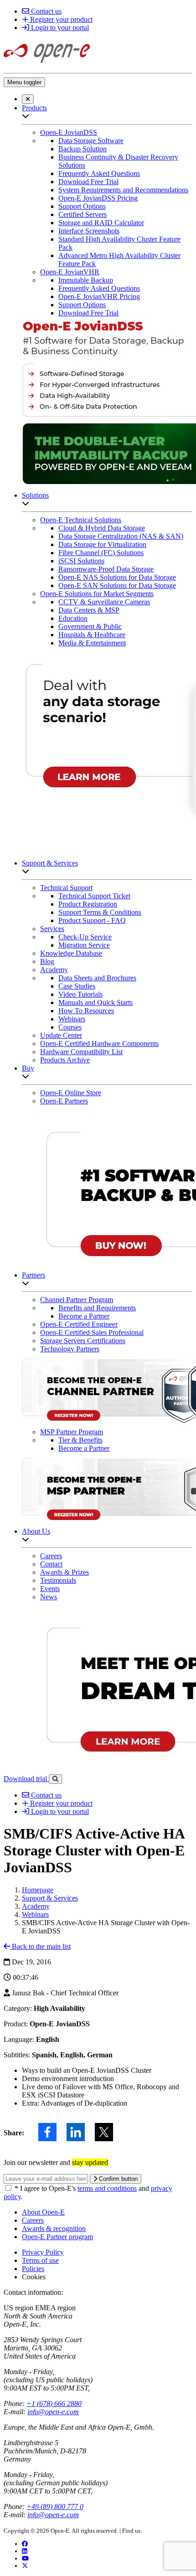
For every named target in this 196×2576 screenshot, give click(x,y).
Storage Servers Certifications (83, 1341)
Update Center (61, 1035)
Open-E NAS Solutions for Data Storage (117, 577)
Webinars (72, 1019)
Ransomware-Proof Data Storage (106, 569)
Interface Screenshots (89, 231)
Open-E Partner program (57, 2237)
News (49, 1597)
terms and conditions (107, 2188)
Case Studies (77, 986)
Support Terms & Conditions (100, 912)
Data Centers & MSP (89, 610)
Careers (51, 1556)
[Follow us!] (25, 2566)
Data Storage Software (91, 141)
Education (73, 618)
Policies (33, 2269)
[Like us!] (25, 2544)
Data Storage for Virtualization (102, 544)
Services (52, 929)
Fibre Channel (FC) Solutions (101, 553)
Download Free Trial (88, 182)
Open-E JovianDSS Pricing (98, 198)
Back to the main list (40, 1946)
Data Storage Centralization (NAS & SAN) (121, 536)
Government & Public (90, 626)
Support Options (82, 206)
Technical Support (66, 888)
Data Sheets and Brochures (97, 978)
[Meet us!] (25, 2551)
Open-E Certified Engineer (79, 1324)
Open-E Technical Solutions (81, 520)
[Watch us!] (25, 2558)
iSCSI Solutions (81, 561)
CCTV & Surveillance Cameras (104, 602)
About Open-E (43, 2212)
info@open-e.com (53, 2412)
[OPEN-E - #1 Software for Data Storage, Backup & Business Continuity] (47, 65)
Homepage (38, 1890)
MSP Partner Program (72, 1432)
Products (34, 108)
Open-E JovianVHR (70, 272)
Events (50, 1589)
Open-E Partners (64, 1101)
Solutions (35, 495)
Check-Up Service (85, 937)
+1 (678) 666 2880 (54, 2403)
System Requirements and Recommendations (123, 190)
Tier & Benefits (80, 1440)
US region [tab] (18, 2308)
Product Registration (88, 904)
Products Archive (65, 1060)
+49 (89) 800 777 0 (55, 2506)
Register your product (60, 19)
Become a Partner (84, 1316)
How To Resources (86, 1011)
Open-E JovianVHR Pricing (99, 296)
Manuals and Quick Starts (95, 1002)
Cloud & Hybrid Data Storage (102, 528)
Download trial (26, 1779)
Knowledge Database (71, 953)
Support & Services (50, 863)
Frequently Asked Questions (99, 173)
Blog (47, 961)
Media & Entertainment (92, 643)
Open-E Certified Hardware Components (99, 1043)
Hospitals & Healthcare (92, 635)
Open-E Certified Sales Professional (92, 1332)
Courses (70, 1027)
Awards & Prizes (64, 1572)
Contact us (45, 11)
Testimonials (58, 1580)
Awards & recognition (54, 2228)
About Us (36, 1531)
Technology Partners (70, 1349)
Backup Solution (83, 149)
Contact (51, 1564)
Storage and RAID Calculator (101, 223)
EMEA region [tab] (55, 2308)
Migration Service (84, 945)
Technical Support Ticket (94, 896)
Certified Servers (83, 214)
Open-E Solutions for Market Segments (97, 594)
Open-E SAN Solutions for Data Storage (117, 585)
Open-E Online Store (71, 1093)
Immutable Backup (86, 280)
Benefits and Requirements (97, 1308)
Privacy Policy (43, 2252)
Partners (34, 1275)
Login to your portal (59, 28)
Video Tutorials (80, 994)
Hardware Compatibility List (81, 1052)
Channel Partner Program (77, 1300)
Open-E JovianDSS (69, 132)
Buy (28, 1068)
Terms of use (40, 2260)
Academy (54, 970)
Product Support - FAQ (92, 920)
